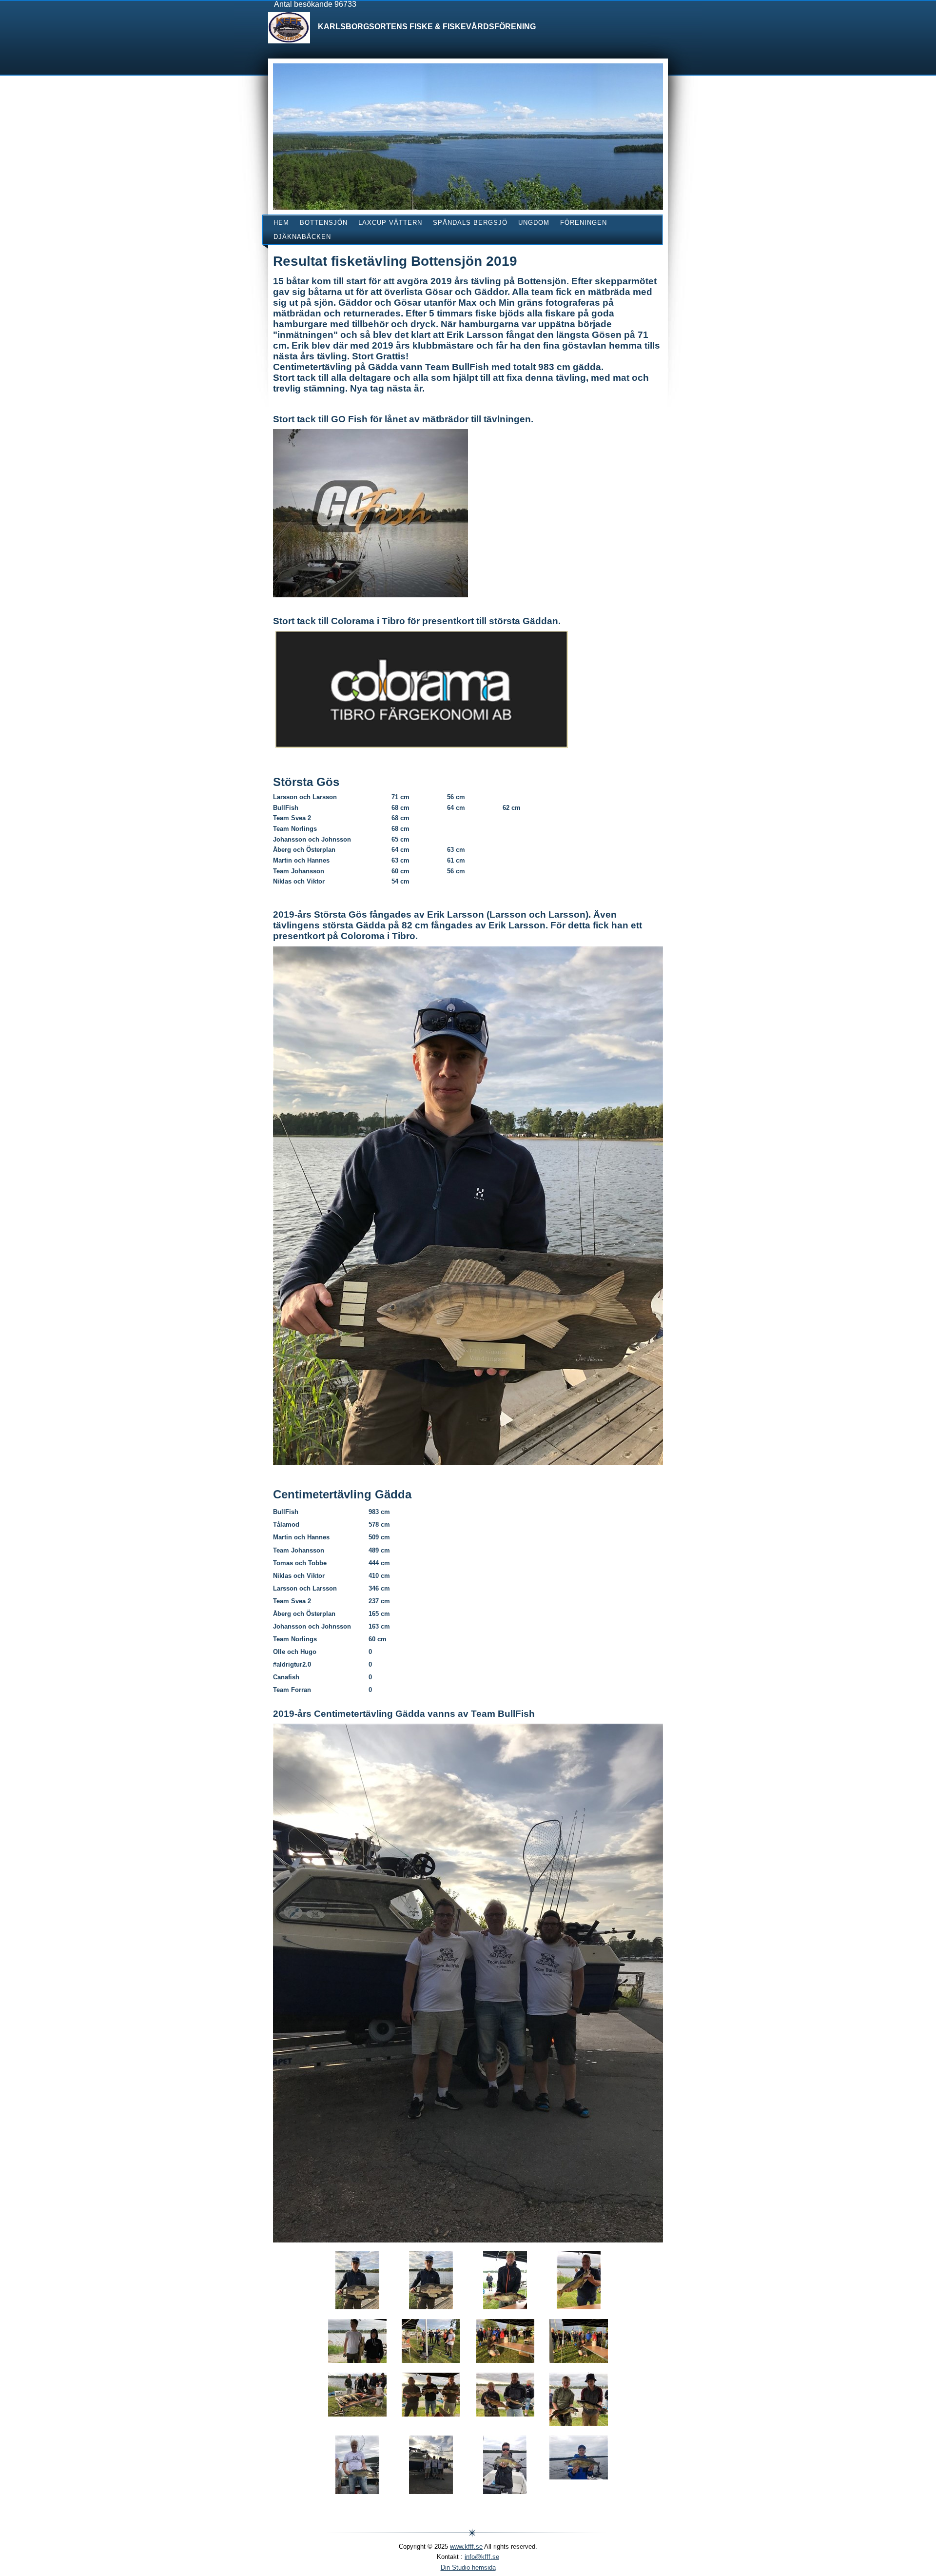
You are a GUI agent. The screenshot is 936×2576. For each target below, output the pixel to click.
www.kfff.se (466, 2547)
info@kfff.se (482, 2557)
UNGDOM (534, 223)
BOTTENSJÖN (324, 223)
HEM (281, 223)
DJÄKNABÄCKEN (302, 237)
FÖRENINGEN (584, 223)
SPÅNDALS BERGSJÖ (470, 223)
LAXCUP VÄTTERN (390, 223)
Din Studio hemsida (468, 2567)
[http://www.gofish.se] (370, 513)
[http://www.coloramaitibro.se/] (422, 689)
